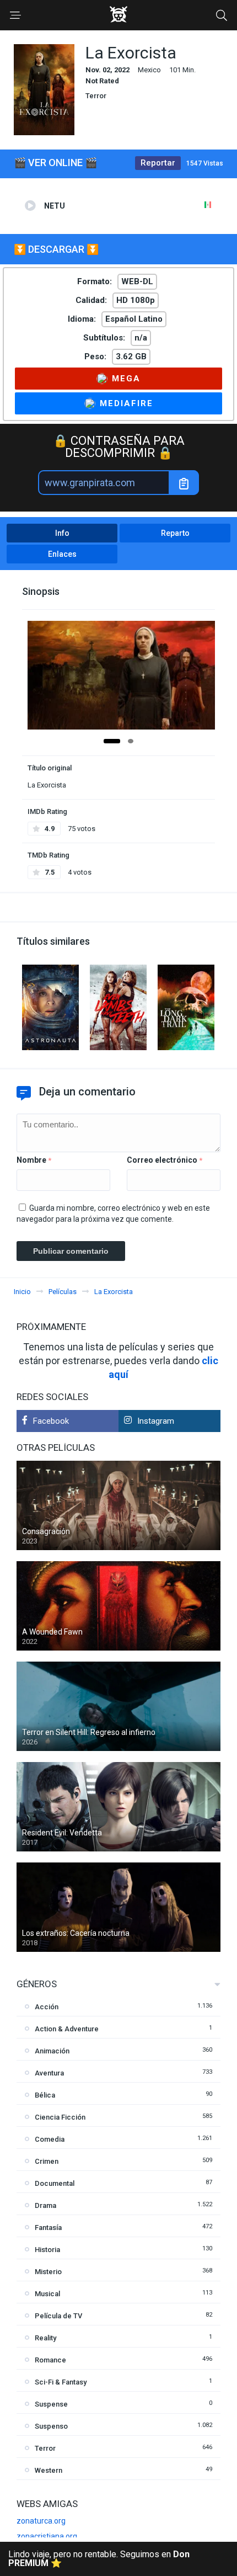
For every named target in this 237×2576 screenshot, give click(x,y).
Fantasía (48, 2228)
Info (62, 533)
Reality (45, 2338)
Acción (47, 2007)
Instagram (156, 1421)
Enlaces (62, 554)
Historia (47, 2250)
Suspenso (51, 2426)
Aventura (49, 2073)
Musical (47, 2294)
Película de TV (58, 2316)
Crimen (47, 2161)
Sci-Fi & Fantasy (61, 2382)
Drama (45, 2205)
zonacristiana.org (47, 2536)
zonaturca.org (41, 2521)
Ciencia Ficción (60, 2117)
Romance (50, 2360)
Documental (55, 2183)
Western (49, 2470)
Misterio (48, 2272)
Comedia (50, 2139)
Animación (52, 2051)
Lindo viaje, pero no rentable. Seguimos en (99, 2559)
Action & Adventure (67, 2029)
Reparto (175, 533)
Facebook (51, 1421)
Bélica (45, 2095)
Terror (96, 96)
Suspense (51, 2404)
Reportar (158, 163)
